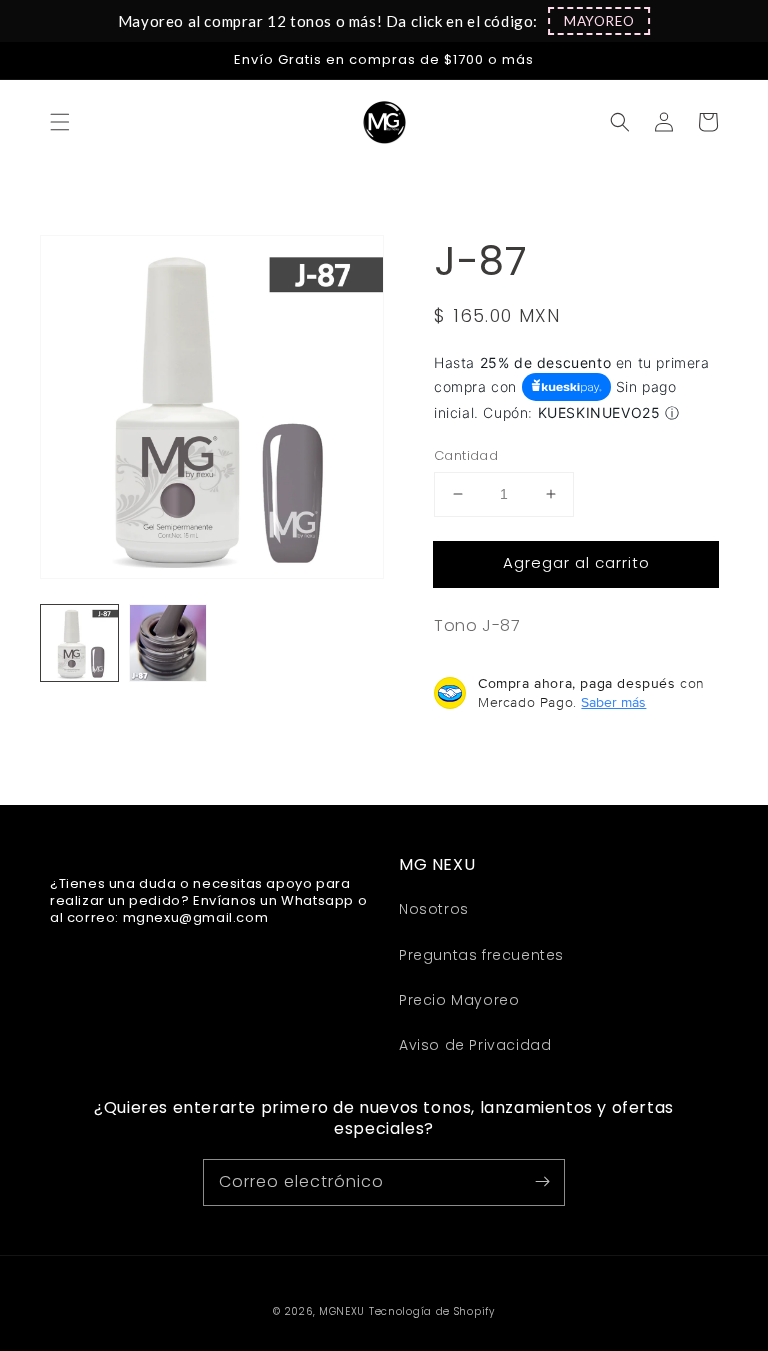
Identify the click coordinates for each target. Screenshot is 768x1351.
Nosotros (434, 909)
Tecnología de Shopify (432, 1311)
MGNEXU (342, 1311)
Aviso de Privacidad (475, 1045)
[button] (599, 21)
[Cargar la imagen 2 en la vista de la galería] (168, 643)
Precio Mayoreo (459, 1000)
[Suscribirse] (542, 1182)
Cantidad (466, 455)
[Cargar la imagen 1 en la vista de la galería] (79, 643)
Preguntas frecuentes (481, 955)
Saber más (613, 702)
